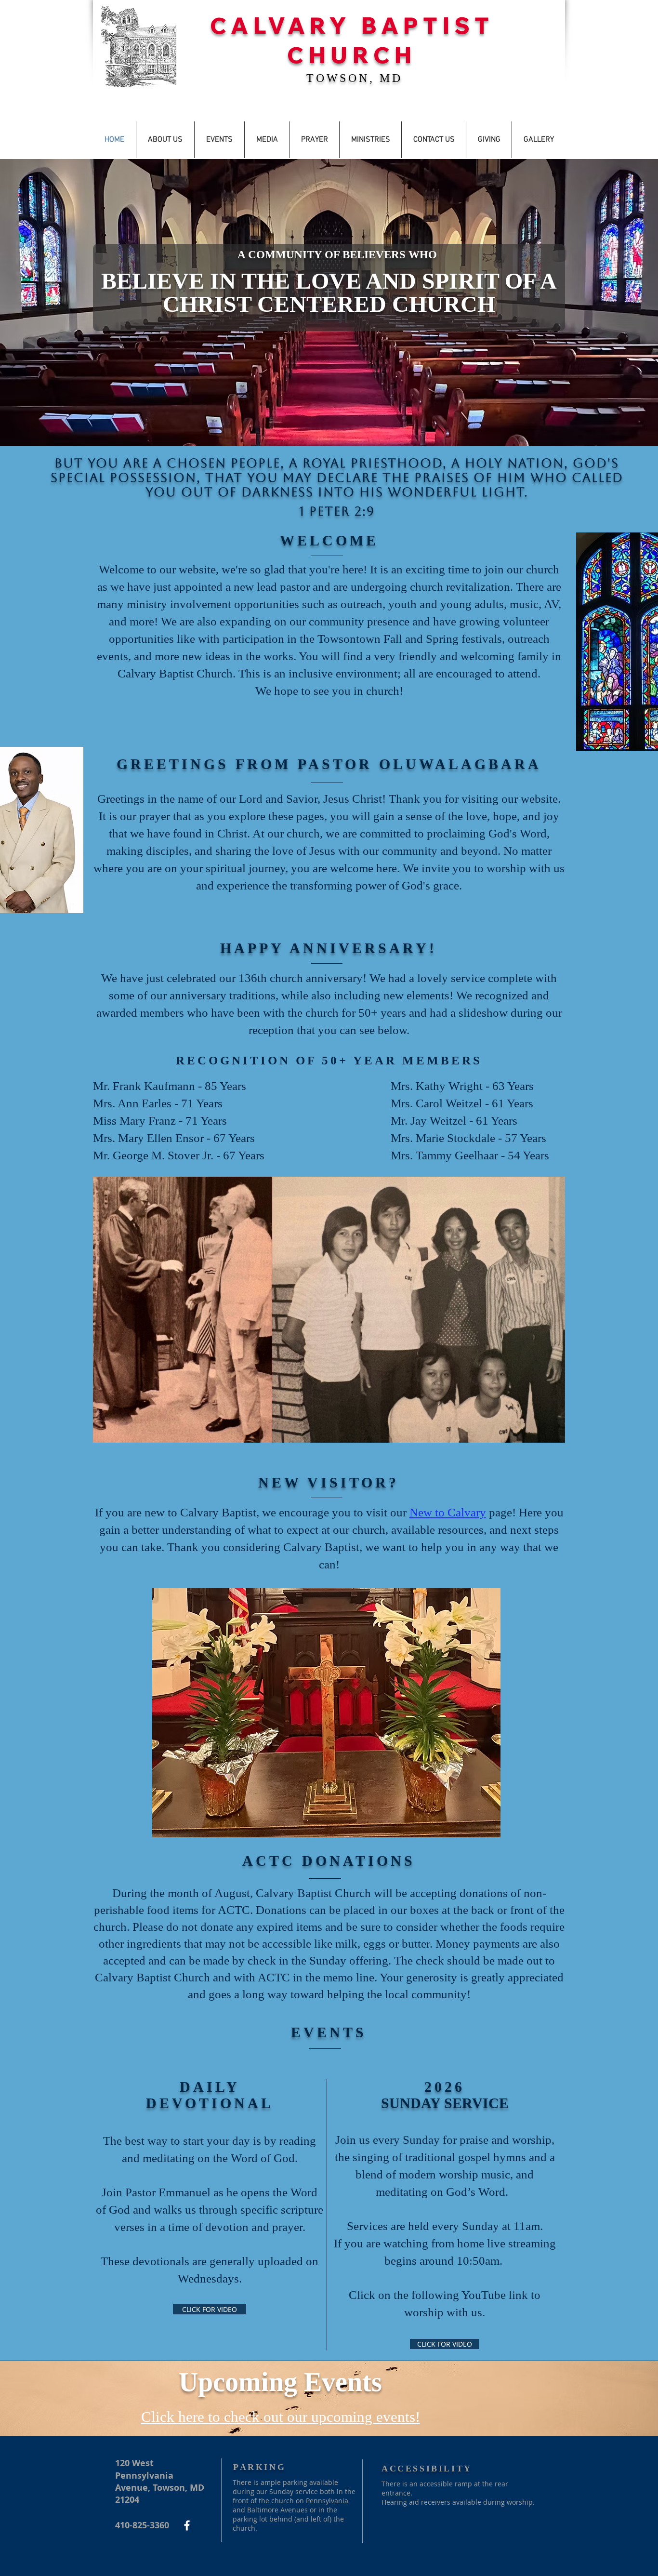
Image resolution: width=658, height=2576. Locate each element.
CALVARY (285, 25)
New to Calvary (448, 1512)
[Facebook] (187, 2525)
